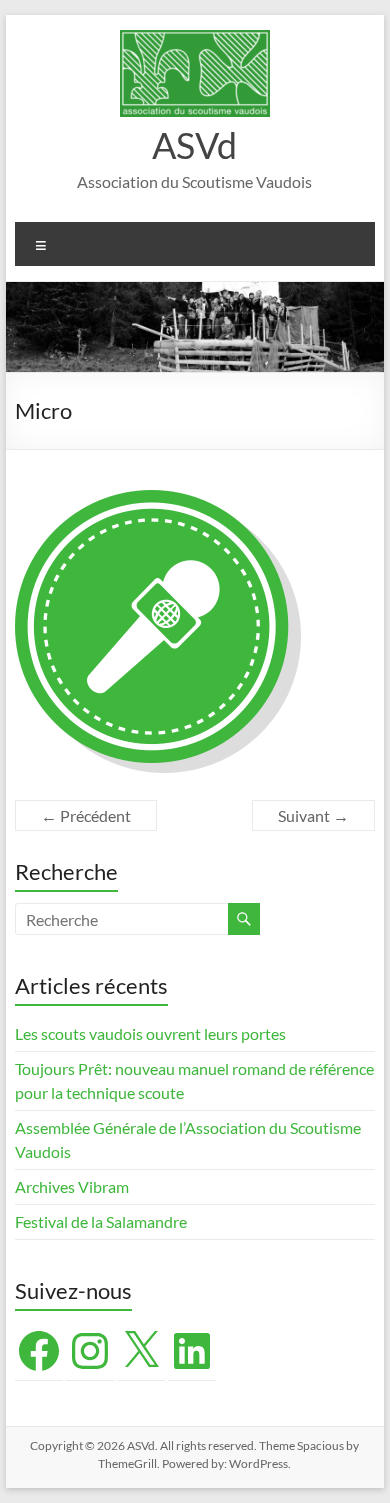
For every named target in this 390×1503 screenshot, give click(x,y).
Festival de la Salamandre (102, 1221)
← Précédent (86, 815)
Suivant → (313, 815)
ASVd (194, 145)
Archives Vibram (72, 1186)
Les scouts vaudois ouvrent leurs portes (150, 1033)
